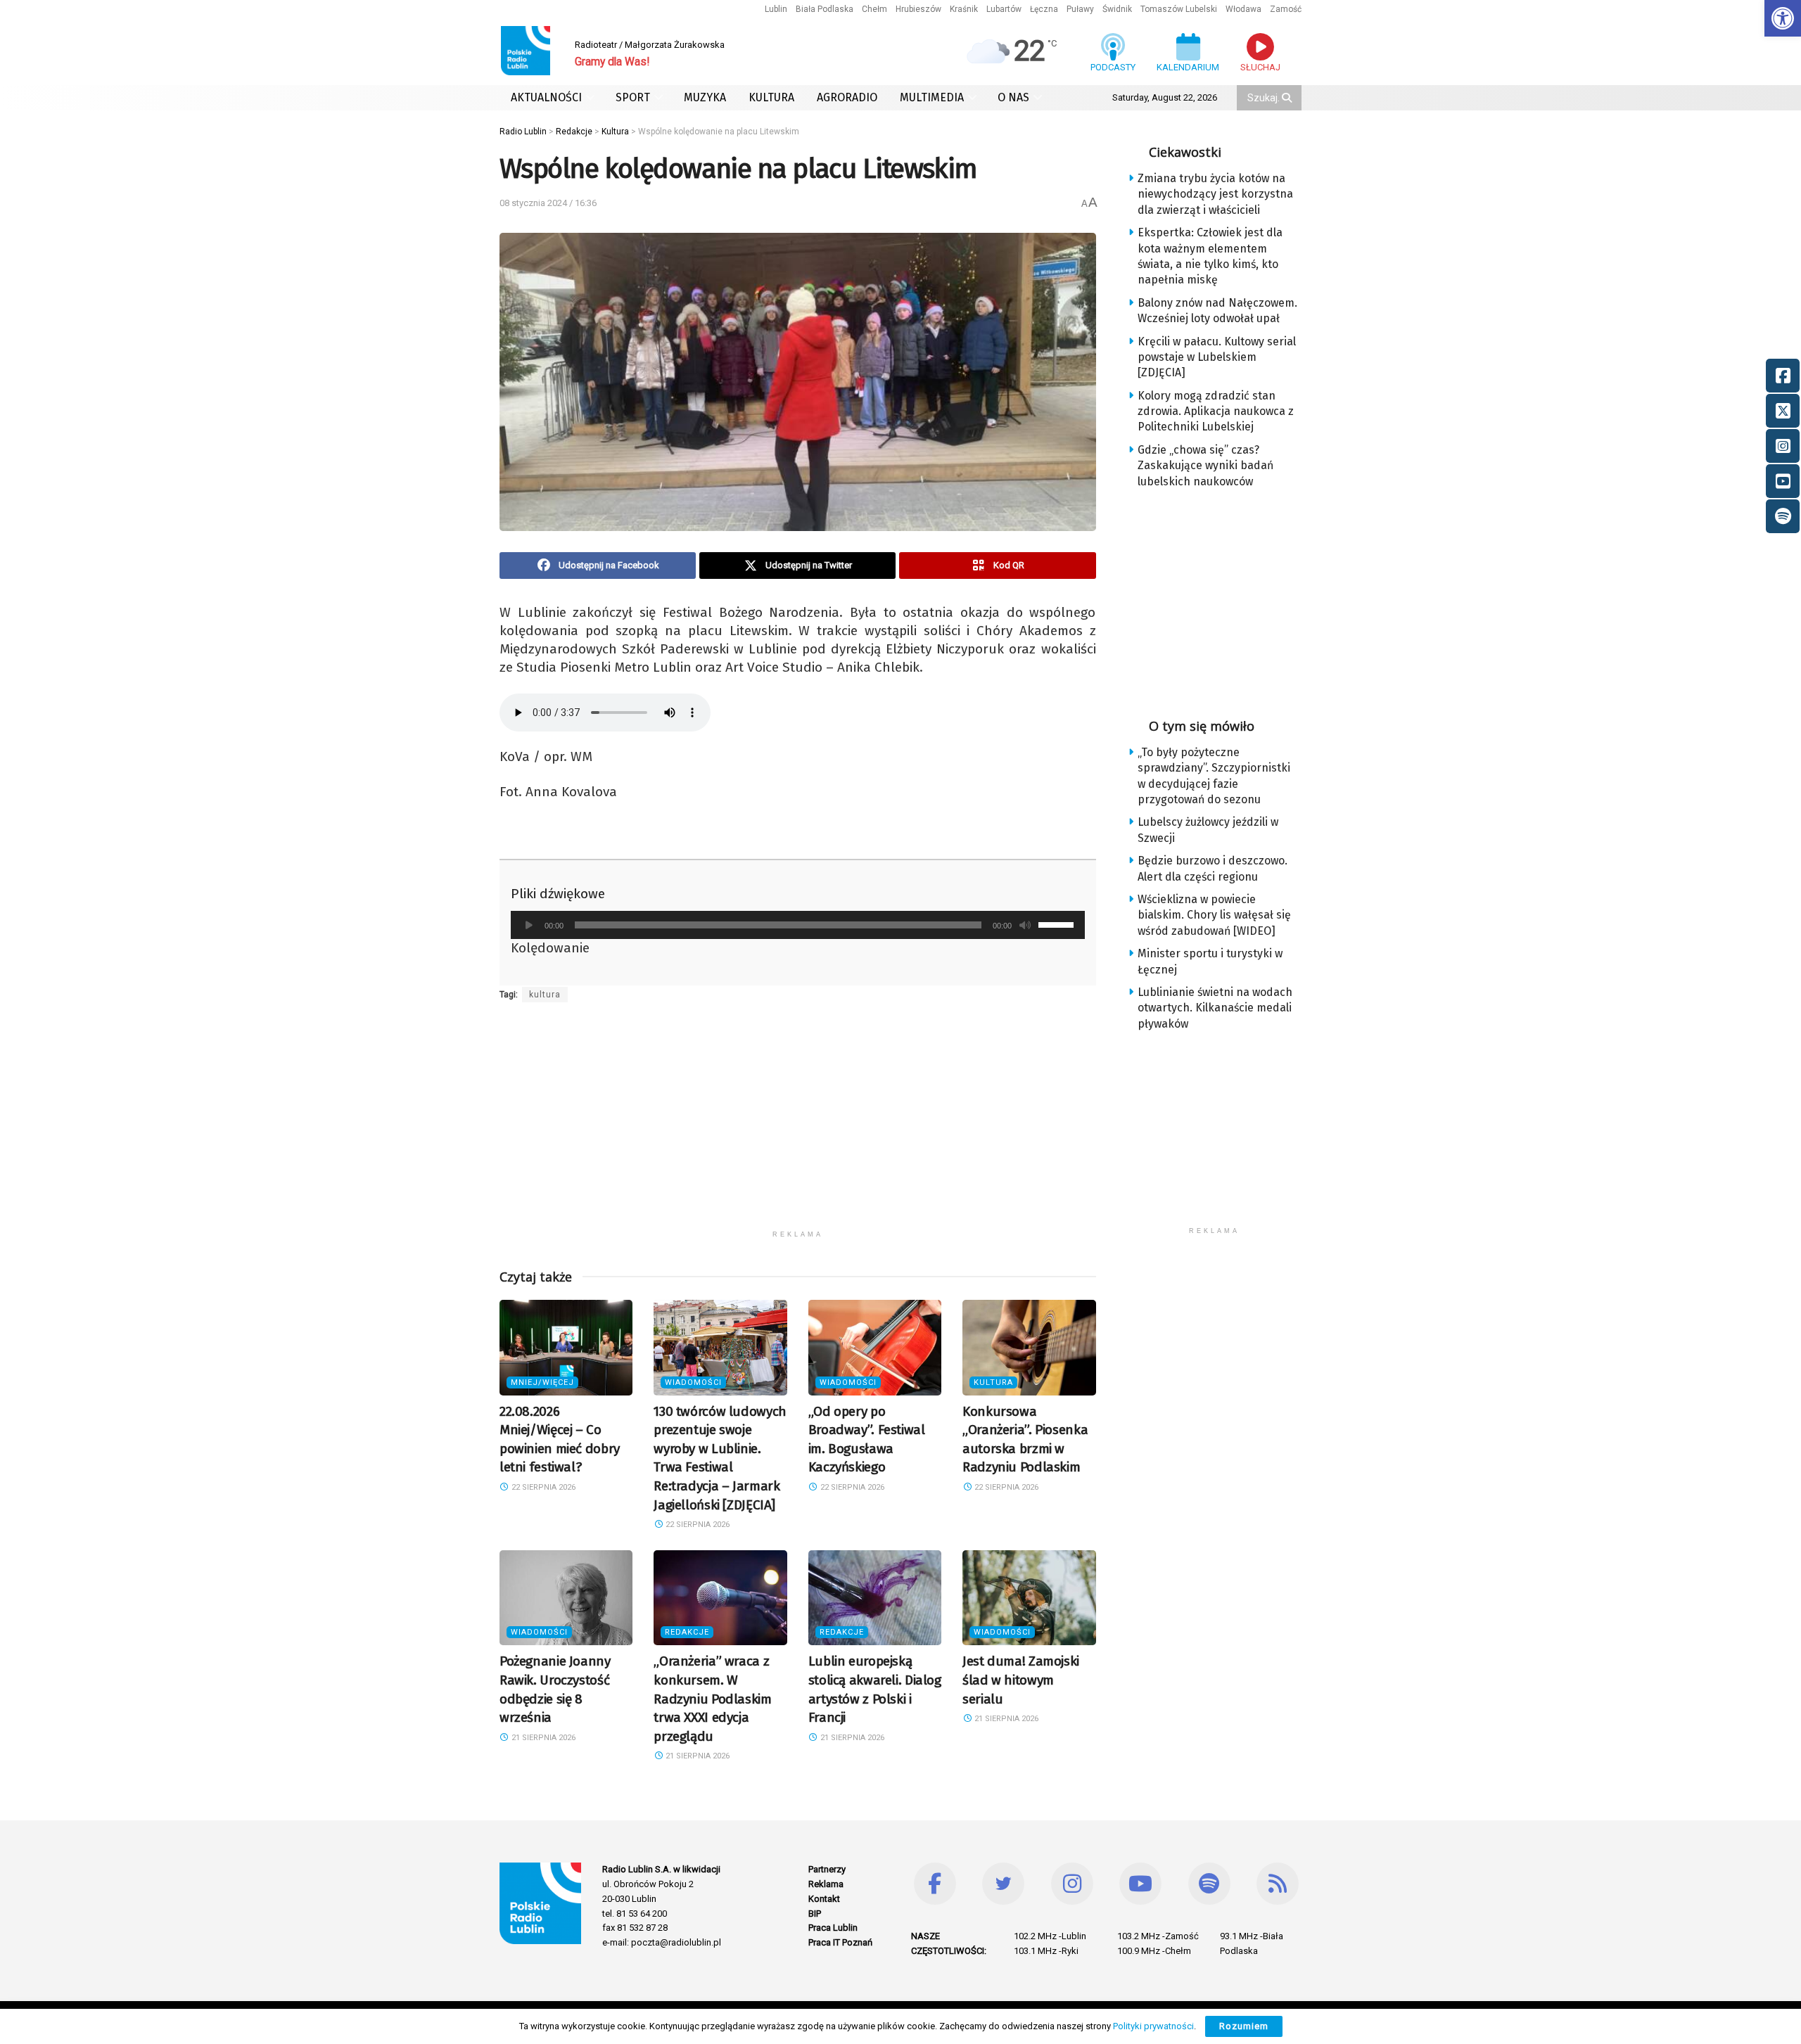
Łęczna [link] (1044, 9)
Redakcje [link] (687, 1632)
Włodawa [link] (1243, 9)
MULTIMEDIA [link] (932, 97)
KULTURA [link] (771, 97)
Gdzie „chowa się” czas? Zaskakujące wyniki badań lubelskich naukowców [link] (1205, 466)
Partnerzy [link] (827, 1869)
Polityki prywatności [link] (1153, 2026)
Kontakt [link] (824, 1899)
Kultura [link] (993, 1382)
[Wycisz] (1025, 925)
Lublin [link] (776, 9)
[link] (1783, 18)
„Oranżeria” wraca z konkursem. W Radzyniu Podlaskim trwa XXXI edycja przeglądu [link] (712, 1698)
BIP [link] (815, 1914)
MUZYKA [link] (705, 97)
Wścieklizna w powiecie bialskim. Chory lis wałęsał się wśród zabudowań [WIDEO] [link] (1214, 915)
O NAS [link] (1013, 97)
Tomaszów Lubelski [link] (1179, 9)
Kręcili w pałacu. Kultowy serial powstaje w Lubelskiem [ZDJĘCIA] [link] (1217, 357)
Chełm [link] (874, 9)
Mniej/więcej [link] (542, 1382)
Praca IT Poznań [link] (840, 1942)
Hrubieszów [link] (918, 9)
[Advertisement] (798, 1125)
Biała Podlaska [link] (825, 9)
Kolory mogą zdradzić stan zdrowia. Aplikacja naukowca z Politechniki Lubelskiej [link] (1216, 411)
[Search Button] (1288, 98)
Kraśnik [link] (964, 9)
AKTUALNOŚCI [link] (546, 97)
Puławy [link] (1080, 9)
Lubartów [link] (1004, 9)
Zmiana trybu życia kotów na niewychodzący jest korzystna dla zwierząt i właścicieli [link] (1215, 194)
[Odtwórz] (529, 925)
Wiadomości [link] (693, 1382)
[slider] (1058, 924)
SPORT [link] (633, 97)
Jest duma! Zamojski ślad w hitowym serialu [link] (1021, 1680)
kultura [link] (545, 995)
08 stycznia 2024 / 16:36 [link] (548, 203)
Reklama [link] (826, 1884)
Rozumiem (1244, 2026)
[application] (798, 925)
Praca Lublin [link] (833, 1928)
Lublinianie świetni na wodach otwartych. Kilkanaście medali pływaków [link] (1215, 1008)
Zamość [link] (1286, 9)
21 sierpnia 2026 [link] (542, 1738)
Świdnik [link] (1117, 9)
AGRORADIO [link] (847, 97)
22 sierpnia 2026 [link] (542, 1487)
